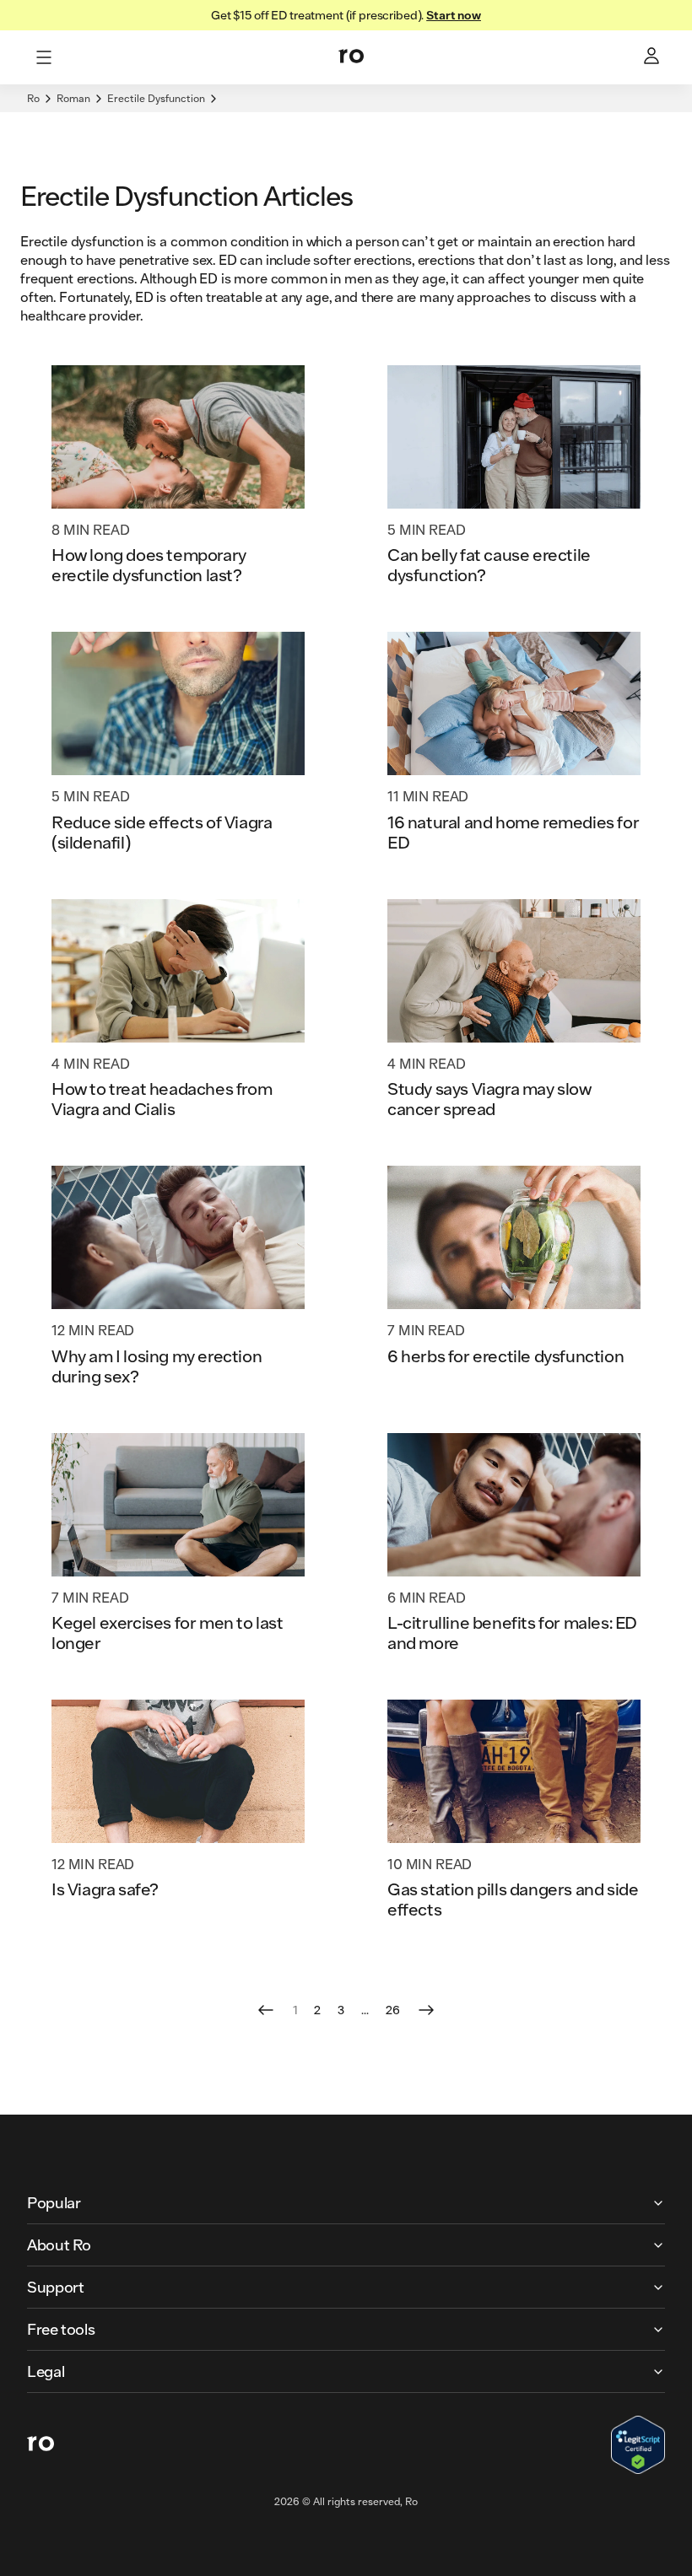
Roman (73, 98)
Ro (33, 98)
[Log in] (653, 57)
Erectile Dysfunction (156, 98)
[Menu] (44, 57)
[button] (346, 2203)
